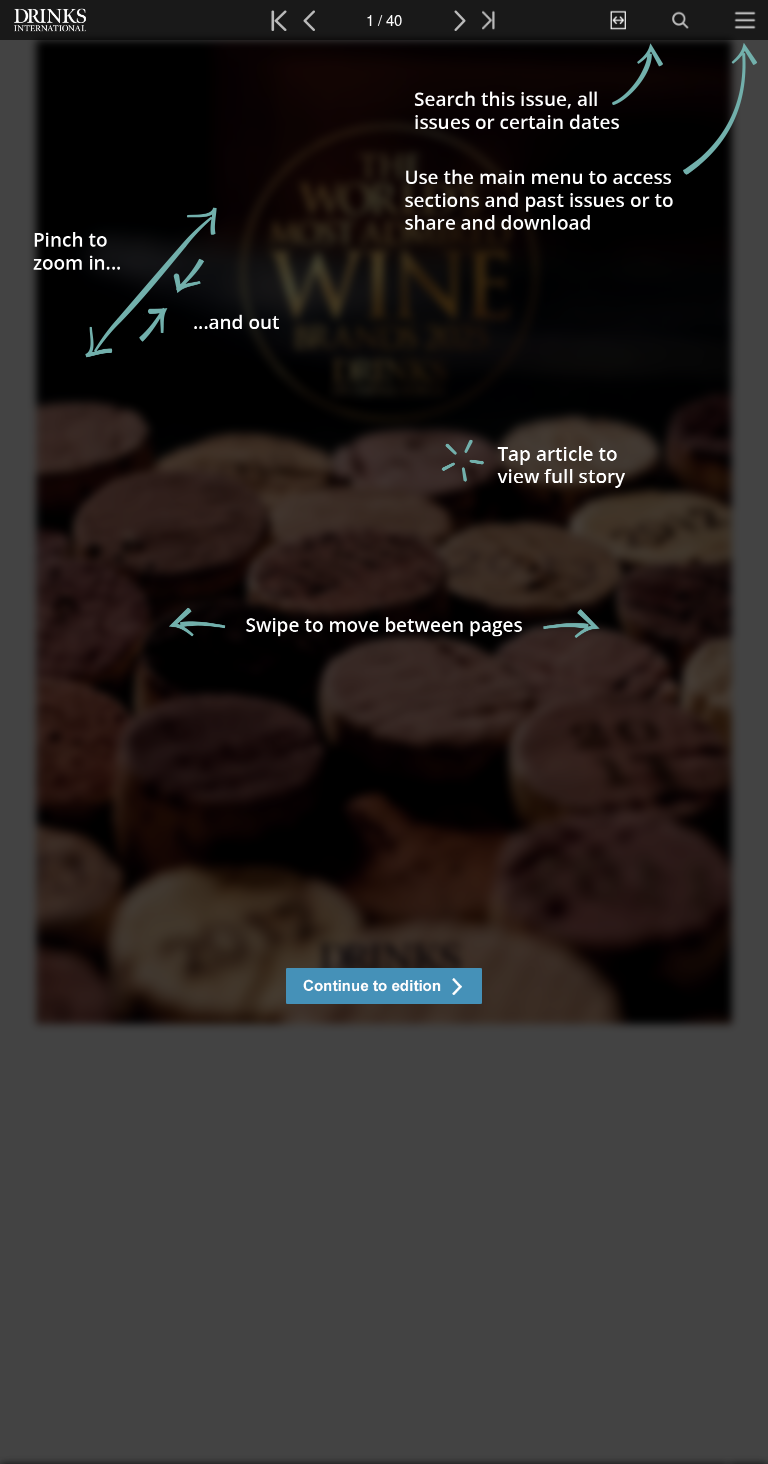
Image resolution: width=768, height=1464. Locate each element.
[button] (384, 988)
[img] (384, 752)
